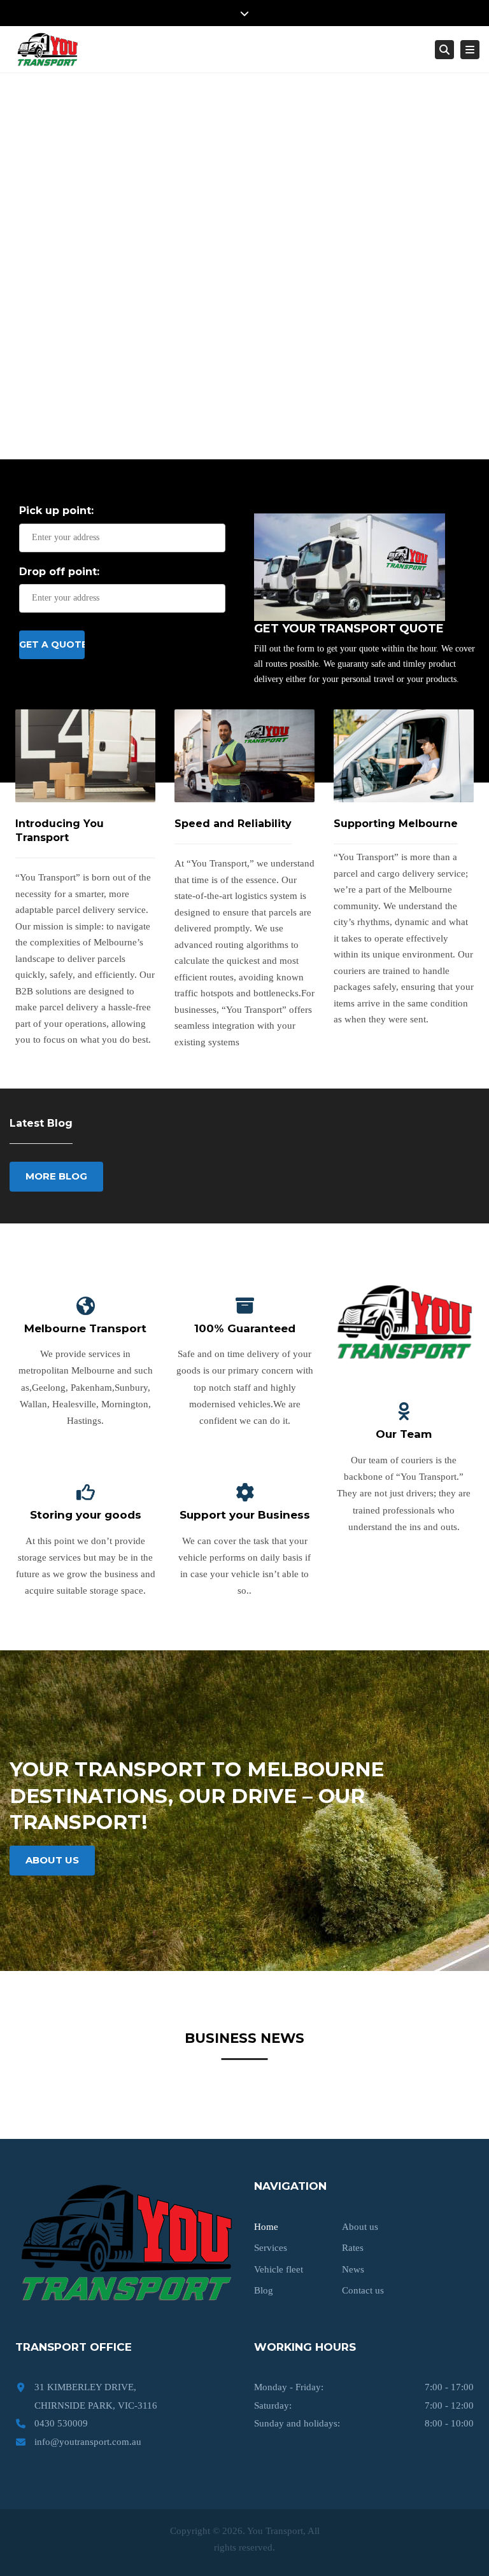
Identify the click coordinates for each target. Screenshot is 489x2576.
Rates (353, 2248)
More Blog (56, 1176)
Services (271, 2248)
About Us (52, 1860)
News (353, 2269)
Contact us (363, 2290)
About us (360, 2227)
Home (266, 2227)
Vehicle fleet (279, 2269)
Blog (264, 2290)
